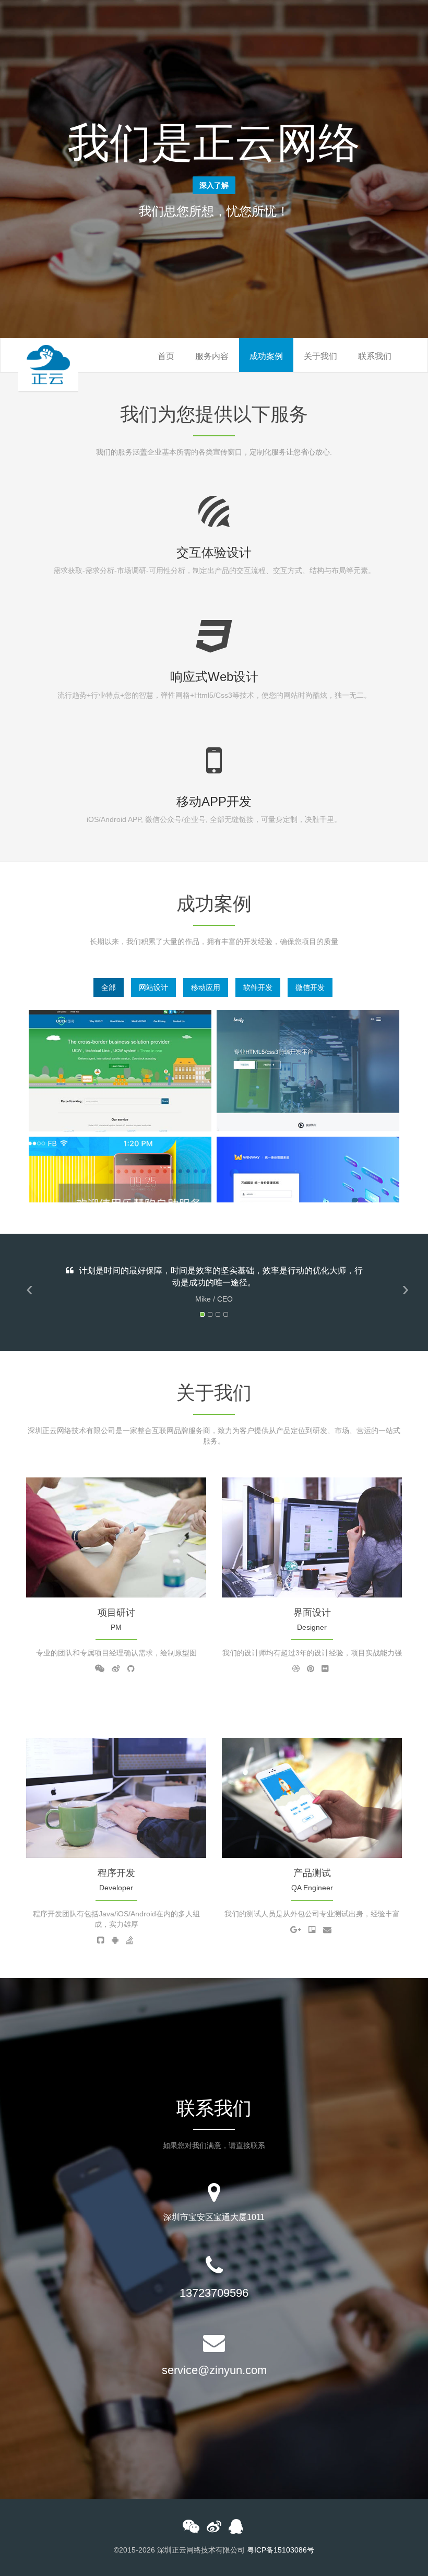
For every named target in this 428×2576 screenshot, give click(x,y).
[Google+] (296, 1930)
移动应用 (206, 987)
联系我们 (375, 356)
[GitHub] (131, 1669)
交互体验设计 (214, 552)
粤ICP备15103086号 (281, 2550)
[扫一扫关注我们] (191, 2529)
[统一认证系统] (308, 1197)
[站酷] (325, 1669)
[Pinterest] (311, 1669)
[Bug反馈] (327, 1930)
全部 (109, 987)
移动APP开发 (214, 801)
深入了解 (214, 185)
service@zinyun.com (214, 2370)
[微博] (116, 1669)
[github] (101, 1940)
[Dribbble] (296, 1669)
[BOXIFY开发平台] (308, 1070)
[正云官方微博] (214, 2529)
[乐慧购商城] (120, 1197)
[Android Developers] (115, 1940)
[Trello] (312, 1930)
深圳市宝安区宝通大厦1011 (214, 2217)
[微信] (100, 1669)
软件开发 (258, 987)
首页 (166, 356)
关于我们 (320, 356)
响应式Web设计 (214, 677)
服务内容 (212, 356)
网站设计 (153, 987)
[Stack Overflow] (129, 1940)
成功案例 (266, 356)
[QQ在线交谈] (236, 2529)
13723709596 (214, 2293)
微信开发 (310, 987)
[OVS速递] (120, 1070)
